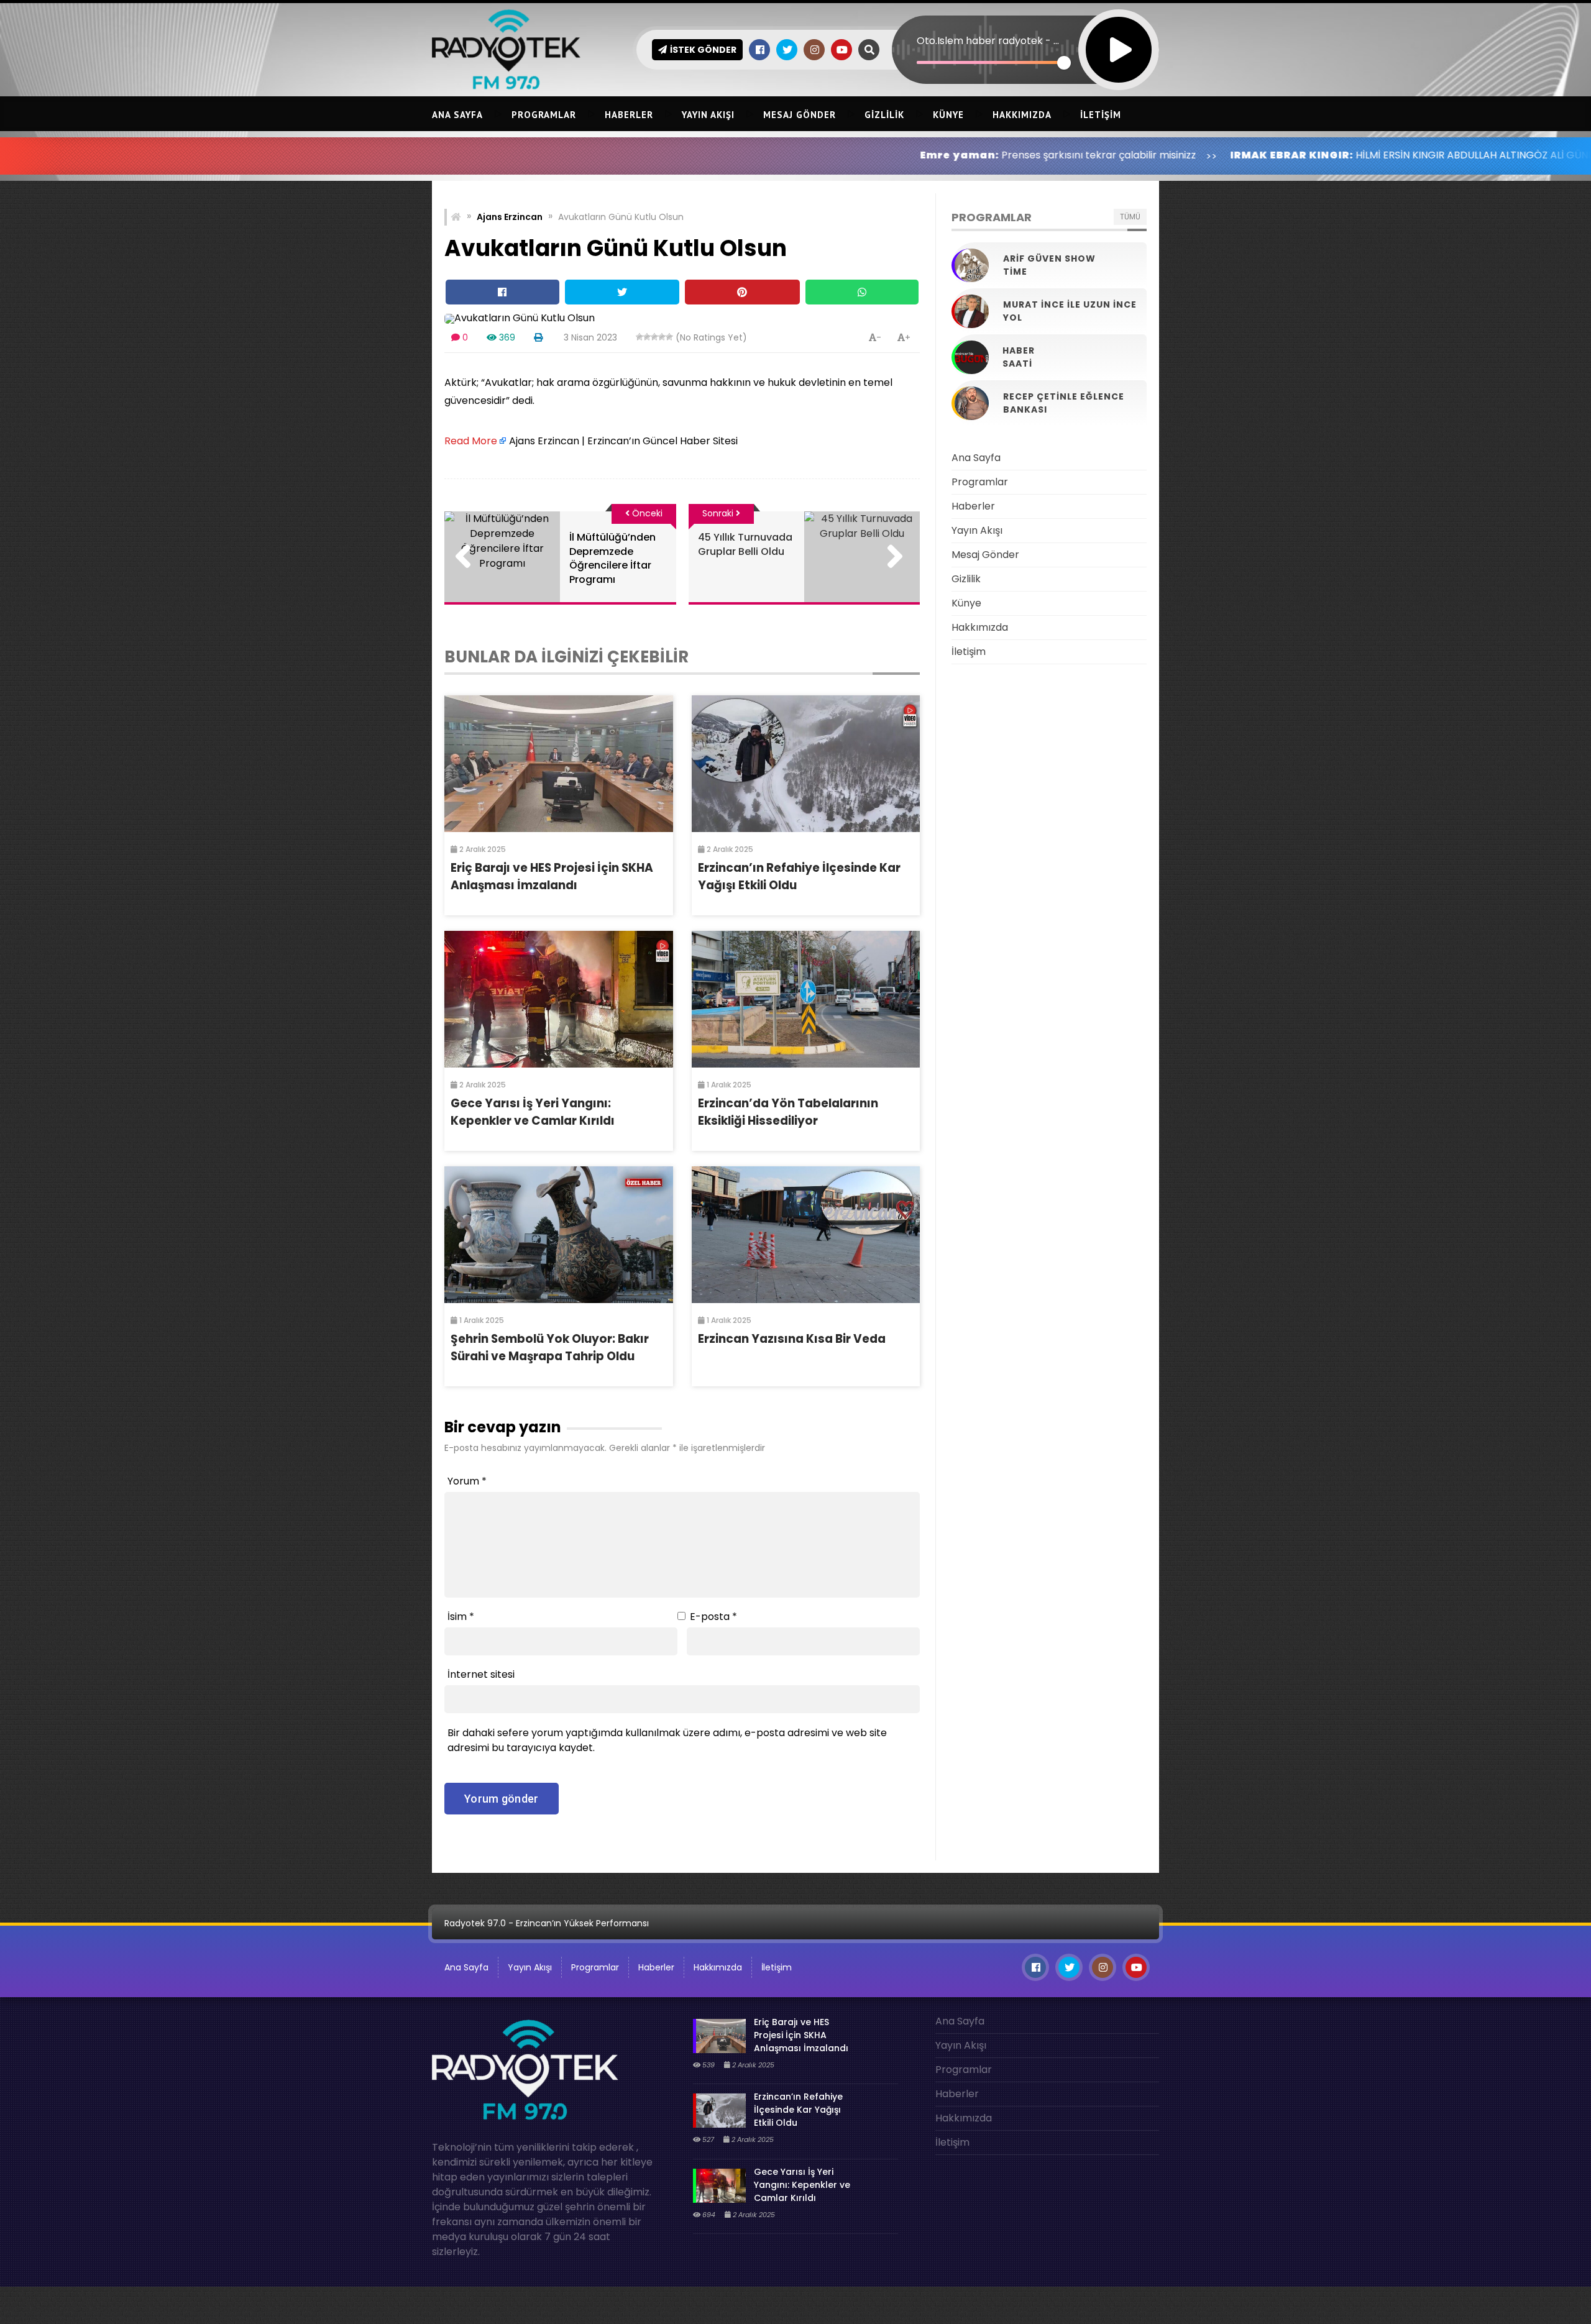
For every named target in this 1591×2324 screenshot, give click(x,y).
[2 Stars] (647, 337)
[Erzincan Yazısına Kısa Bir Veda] (806, 1235)
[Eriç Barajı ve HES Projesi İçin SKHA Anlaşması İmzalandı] (559, 764)
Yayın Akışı (708, 115)
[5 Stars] (669, 337)
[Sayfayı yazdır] (538, 337)
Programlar (544, 115)
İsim (461, 1617)
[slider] (990, 62)
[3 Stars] (654, 337)
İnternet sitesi (481, 1674)
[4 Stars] (662, 337)
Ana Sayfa (457, 115)
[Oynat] (1119, 33)
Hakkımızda (1022, 115)
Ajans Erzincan (510, 217)
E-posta (713, 1617)
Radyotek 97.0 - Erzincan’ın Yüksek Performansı (547, 1923)
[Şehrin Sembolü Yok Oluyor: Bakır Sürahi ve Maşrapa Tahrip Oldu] (559, 1235)
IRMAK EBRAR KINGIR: (1136, 155)
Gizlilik (884, 115)
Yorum (467, 1481)
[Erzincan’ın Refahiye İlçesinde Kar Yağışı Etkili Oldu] (806, 764)
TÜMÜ (1130, 217)
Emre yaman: (804, 155)
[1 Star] (640, 337)
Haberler (629, 115)
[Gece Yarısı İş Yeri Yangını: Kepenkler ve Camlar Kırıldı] (559, 999)
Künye (948, 115)
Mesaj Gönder (800, 115)
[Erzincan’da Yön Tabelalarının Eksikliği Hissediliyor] (806, 999)
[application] (1025, 28)
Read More (471, 441)
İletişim (1101, 115)
